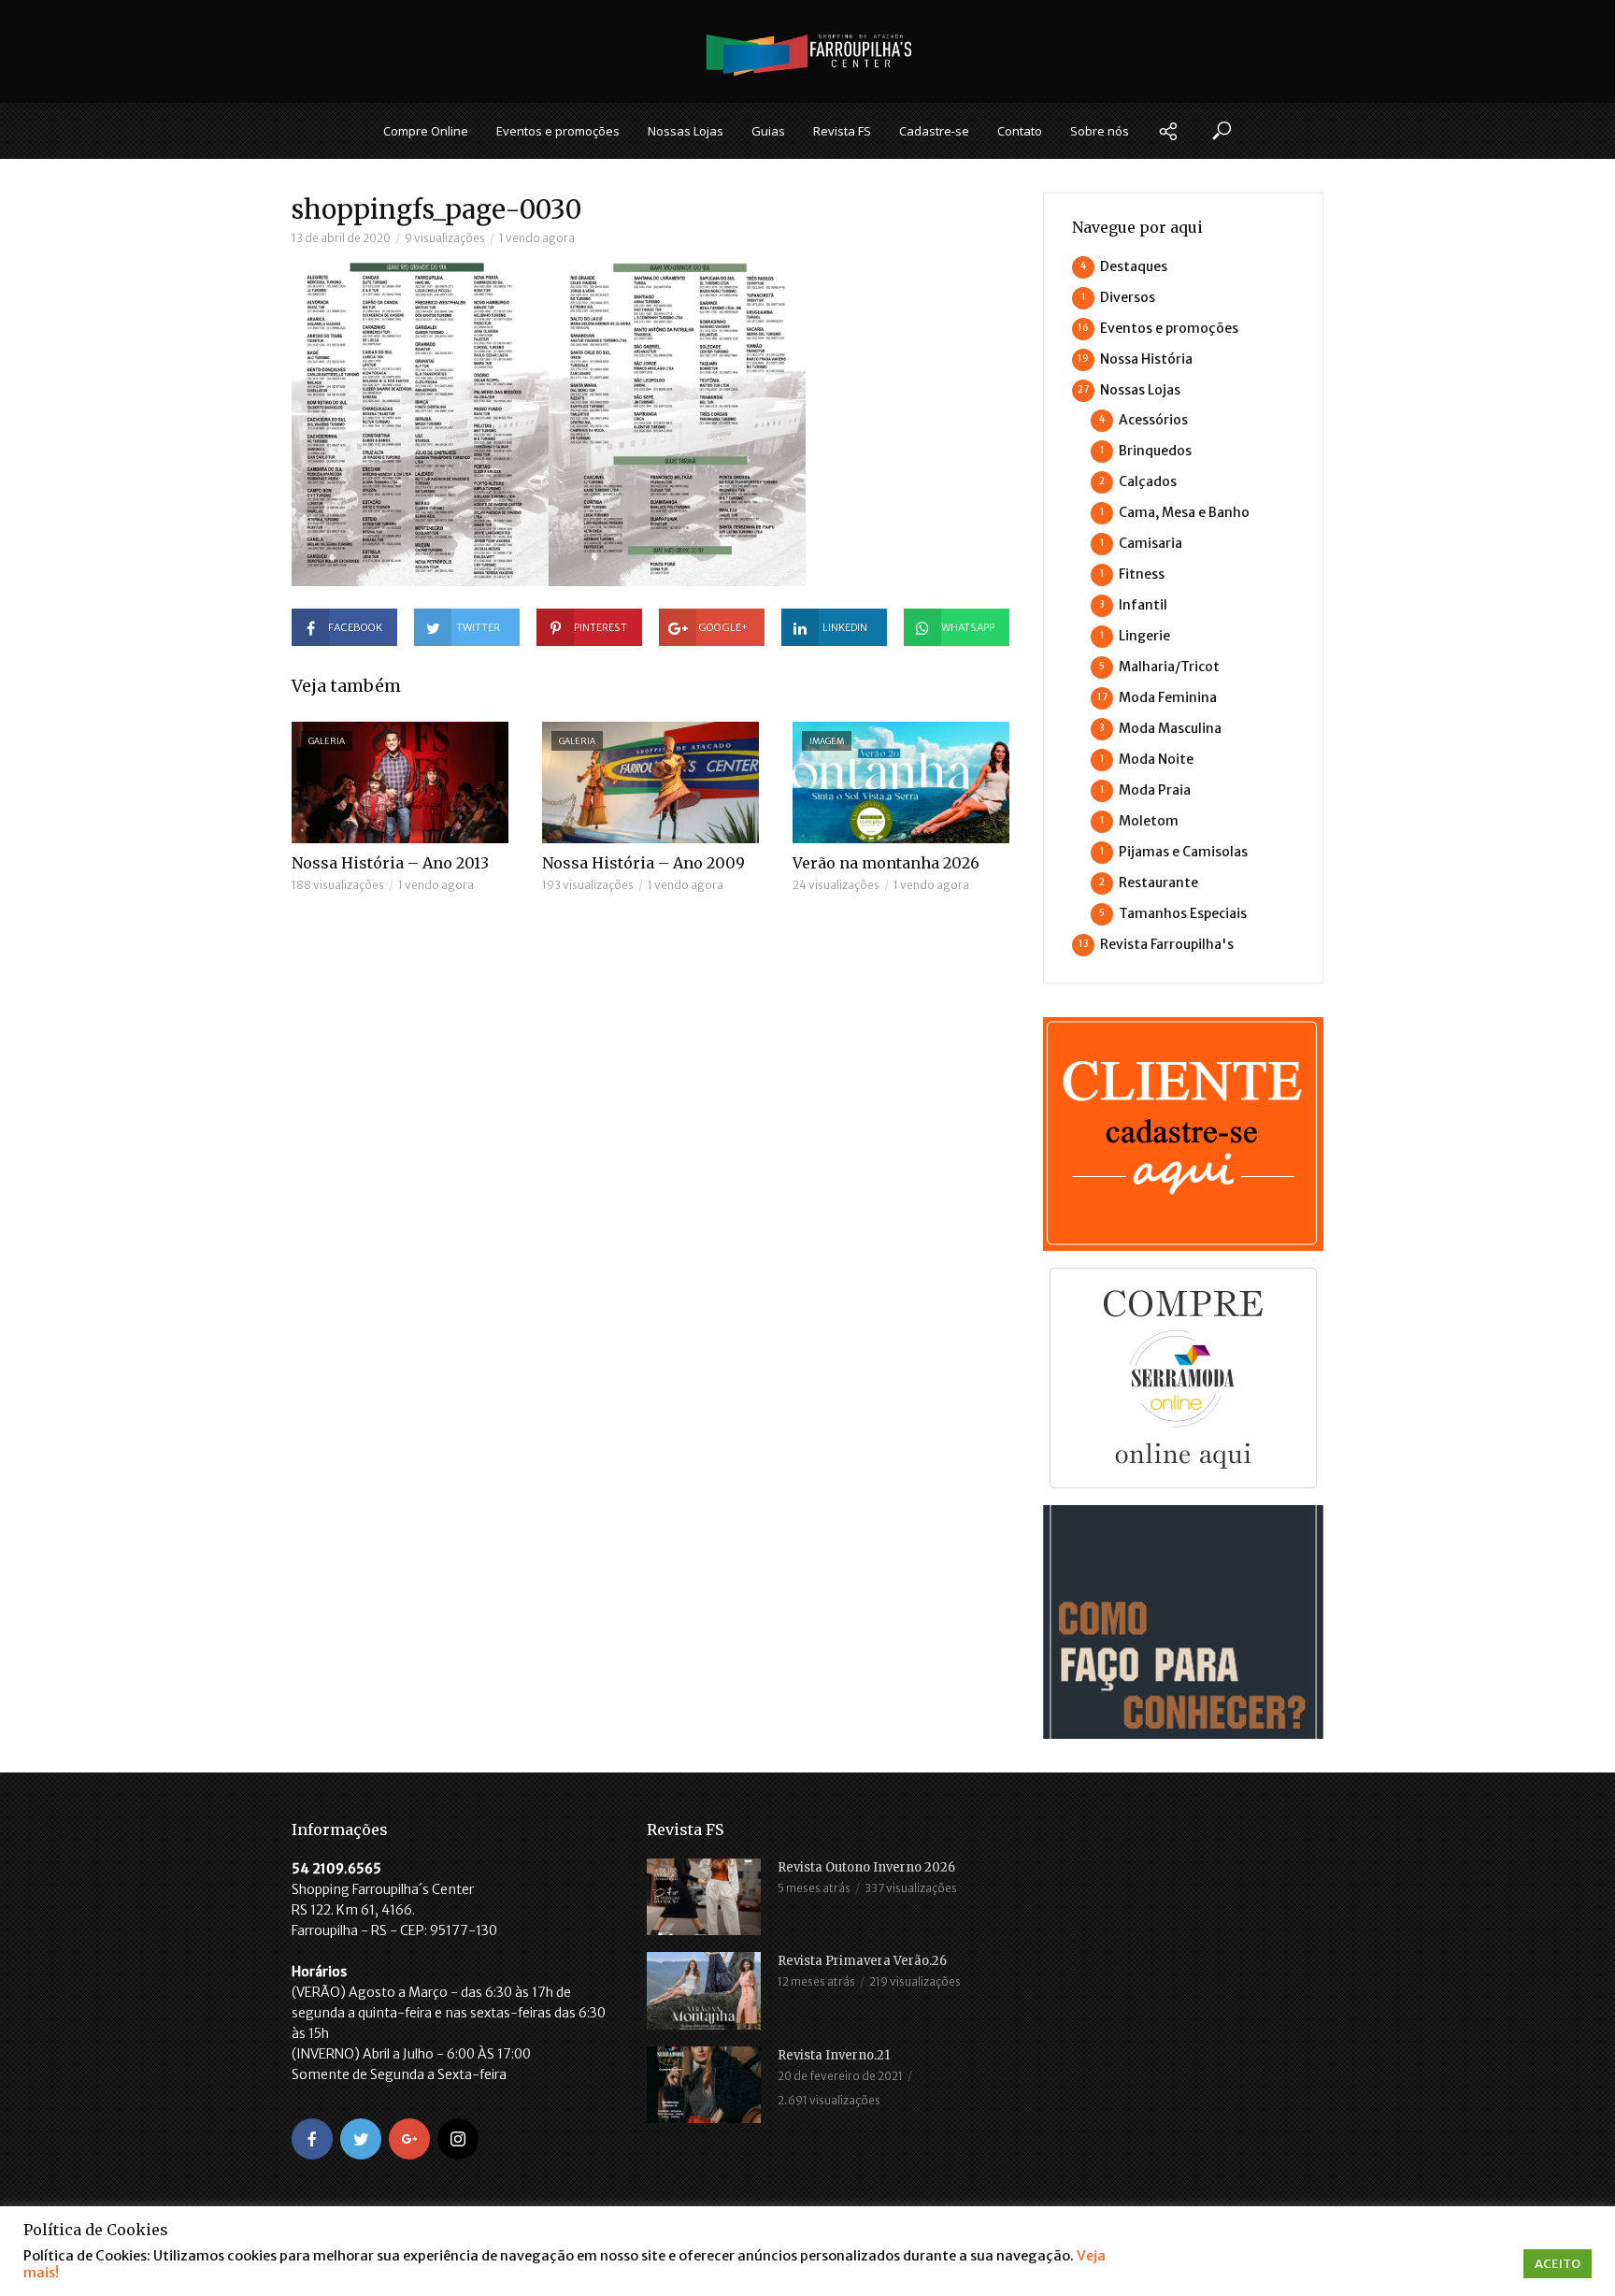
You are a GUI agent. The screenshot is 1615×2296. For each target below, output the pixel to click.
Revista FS (842, 131)
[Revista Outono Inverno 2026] (704, 1897)
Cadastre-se (934, 131)
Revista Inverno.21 (834, 2055)
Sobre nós (1100, 131)
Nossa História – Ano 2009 (643, 863)
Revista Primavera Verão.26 (862, 1961)
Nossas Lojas (686, 131)
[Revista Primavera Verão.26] (704, 1990)
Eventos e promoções (558, 131)
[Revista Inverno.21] (704, 2085)
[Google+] (409, 2139)
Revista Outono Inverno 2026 (866, 1867)
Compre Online (426, 131)
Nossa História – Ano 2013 (390, 863)
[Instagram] (458, 2139)
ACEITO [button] (1558, 2264)
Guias (768, 131)
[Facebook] (312, 2139)
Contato (1020, 131)
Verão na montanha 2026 (886, 863)
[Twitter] (361, 2139)
